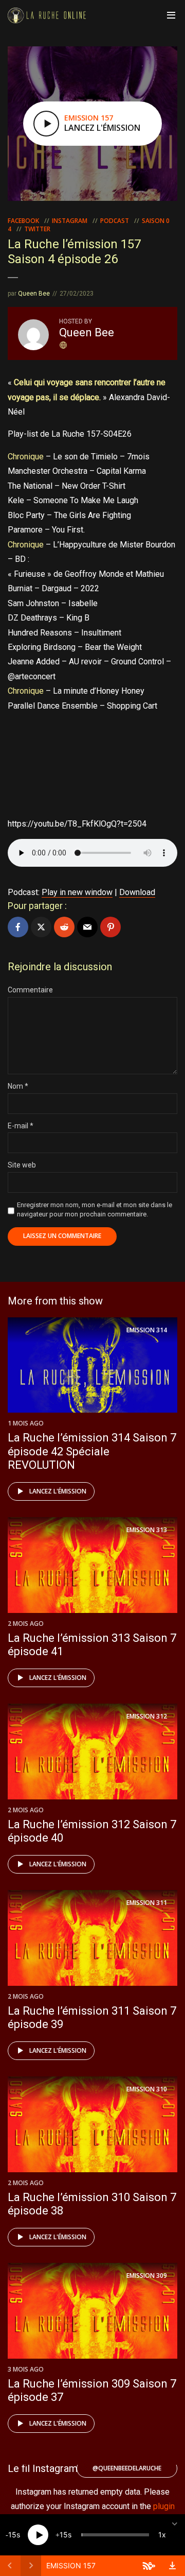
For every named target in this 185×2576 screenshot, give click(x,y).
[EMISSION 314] (92, 1364)
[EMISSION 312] (92, 1751)
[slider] (115, 2535)
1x (162, 2535)
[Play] (38, 2535)
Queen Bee (34, 294)
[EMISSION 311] (92, 1937)
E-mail (21, 1126)
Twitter (37, 229)
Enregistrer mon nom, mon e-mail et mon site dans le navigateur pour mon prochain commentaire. (95, 1209)
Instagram (70, 221)
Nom (18, 1086)
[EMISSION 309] (92, 2310)
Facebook (23, 221)
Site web (22, 1165)
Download (137, 892)
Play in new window (77, 892)
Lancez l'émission (58, 1491)
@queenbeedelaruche (127, 2468)
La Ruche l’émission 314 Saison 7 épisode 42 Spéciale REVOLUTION (92, 1451)
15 (12, 2535)
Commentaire (30, 990)
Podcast (115, 221)
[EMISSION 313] (92, 1564)
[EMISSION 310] (92, 2124)
